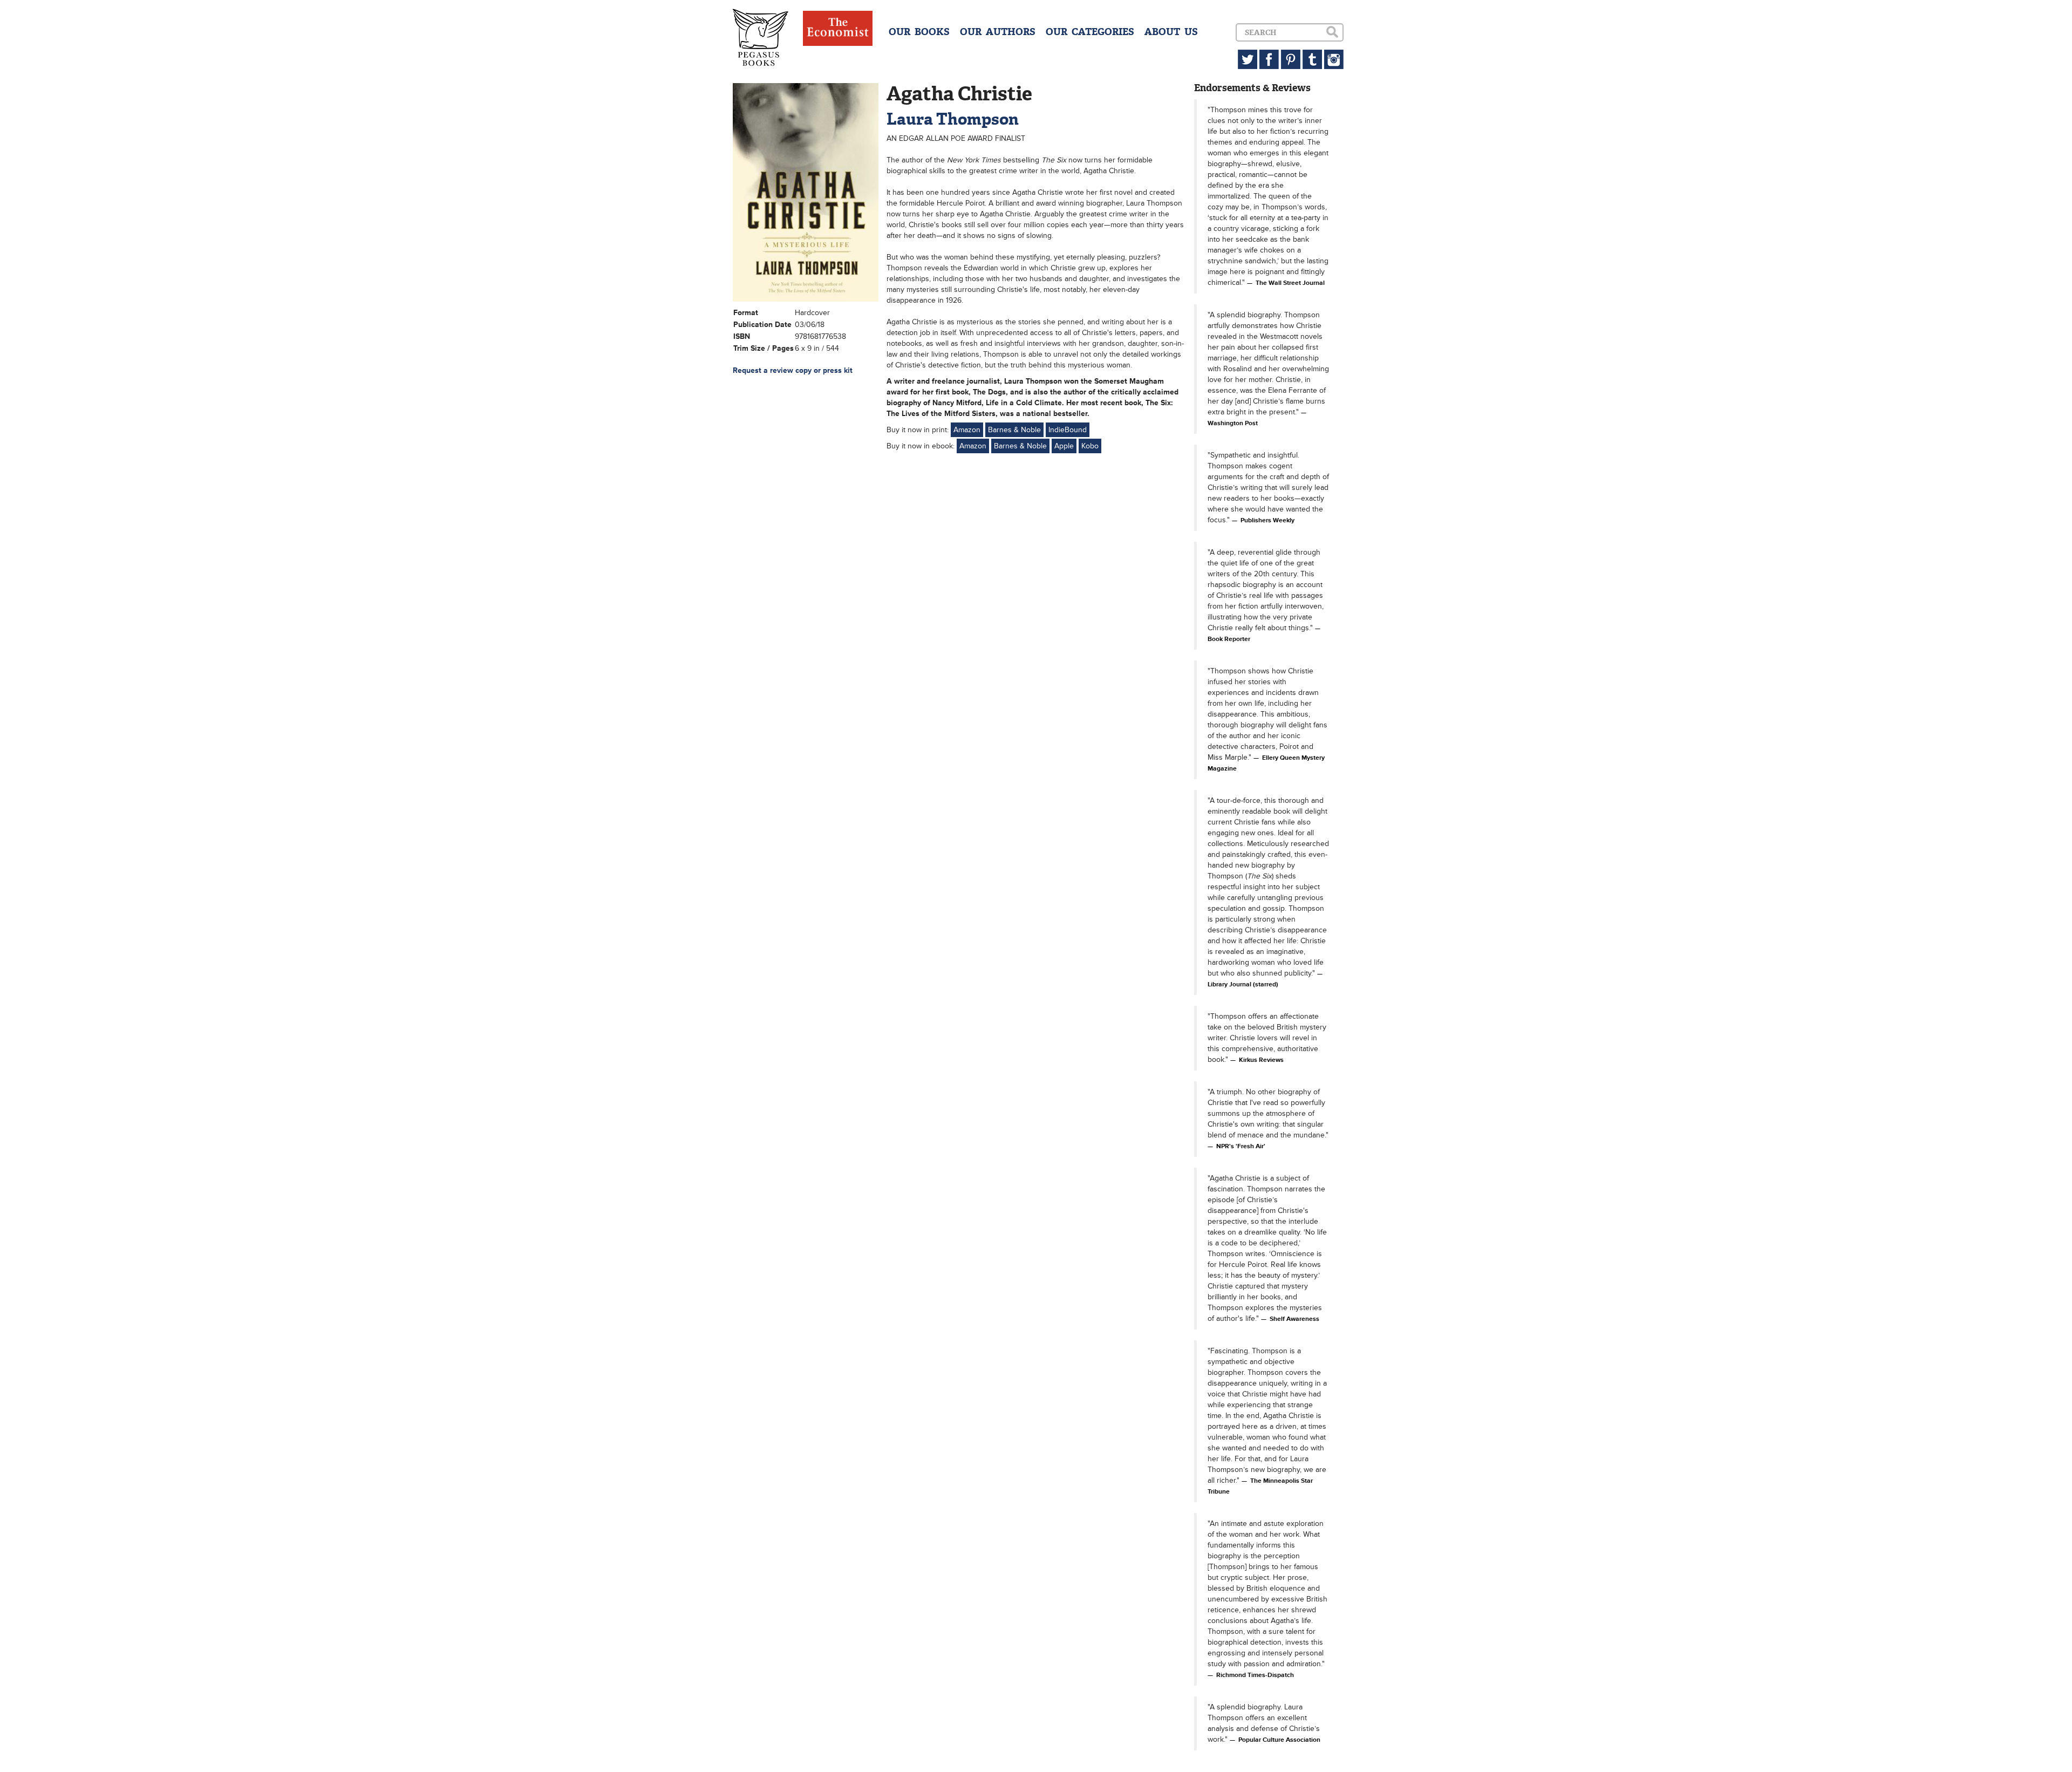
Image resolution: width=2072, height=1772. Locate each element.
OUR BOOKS (919, 32)
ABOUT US (1171, 32)
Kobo (1090, 446)
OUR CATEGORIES (1090, 32)
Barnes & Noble (1014, 430)
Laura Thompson (953, 119)
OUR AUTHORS (998, 32)
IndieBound (1068, 430)
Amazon (967, 430)
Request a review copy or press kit (793, 370)
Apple (1064, 446)
